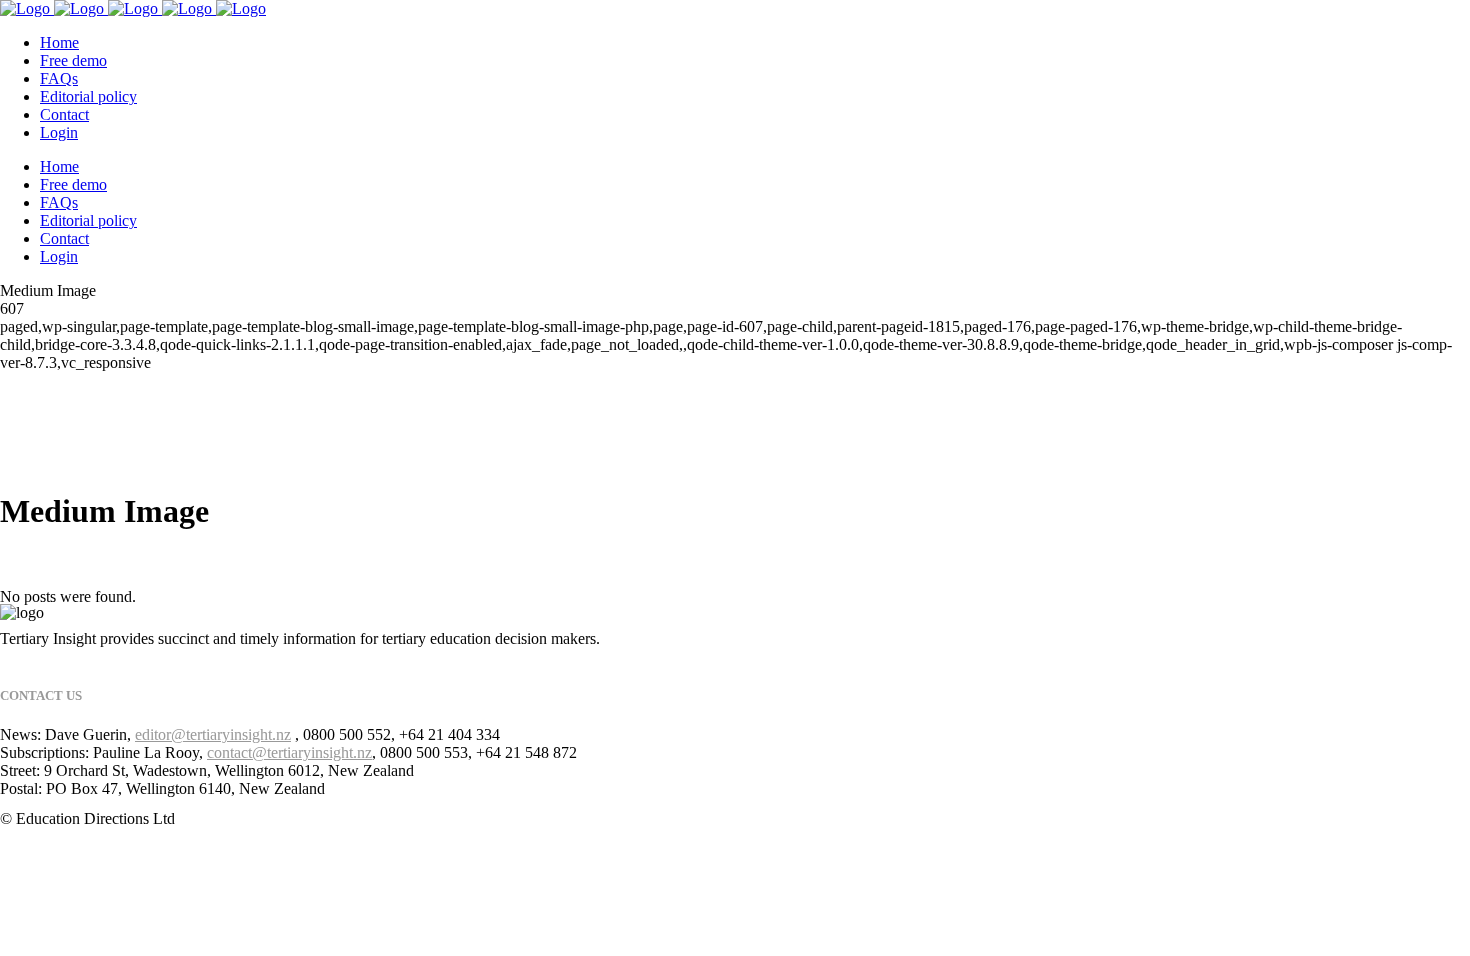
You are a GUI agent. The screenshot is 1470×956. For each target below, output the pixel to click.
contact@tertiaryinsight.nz (289, 752)
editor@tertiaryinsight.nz (213, 734)
